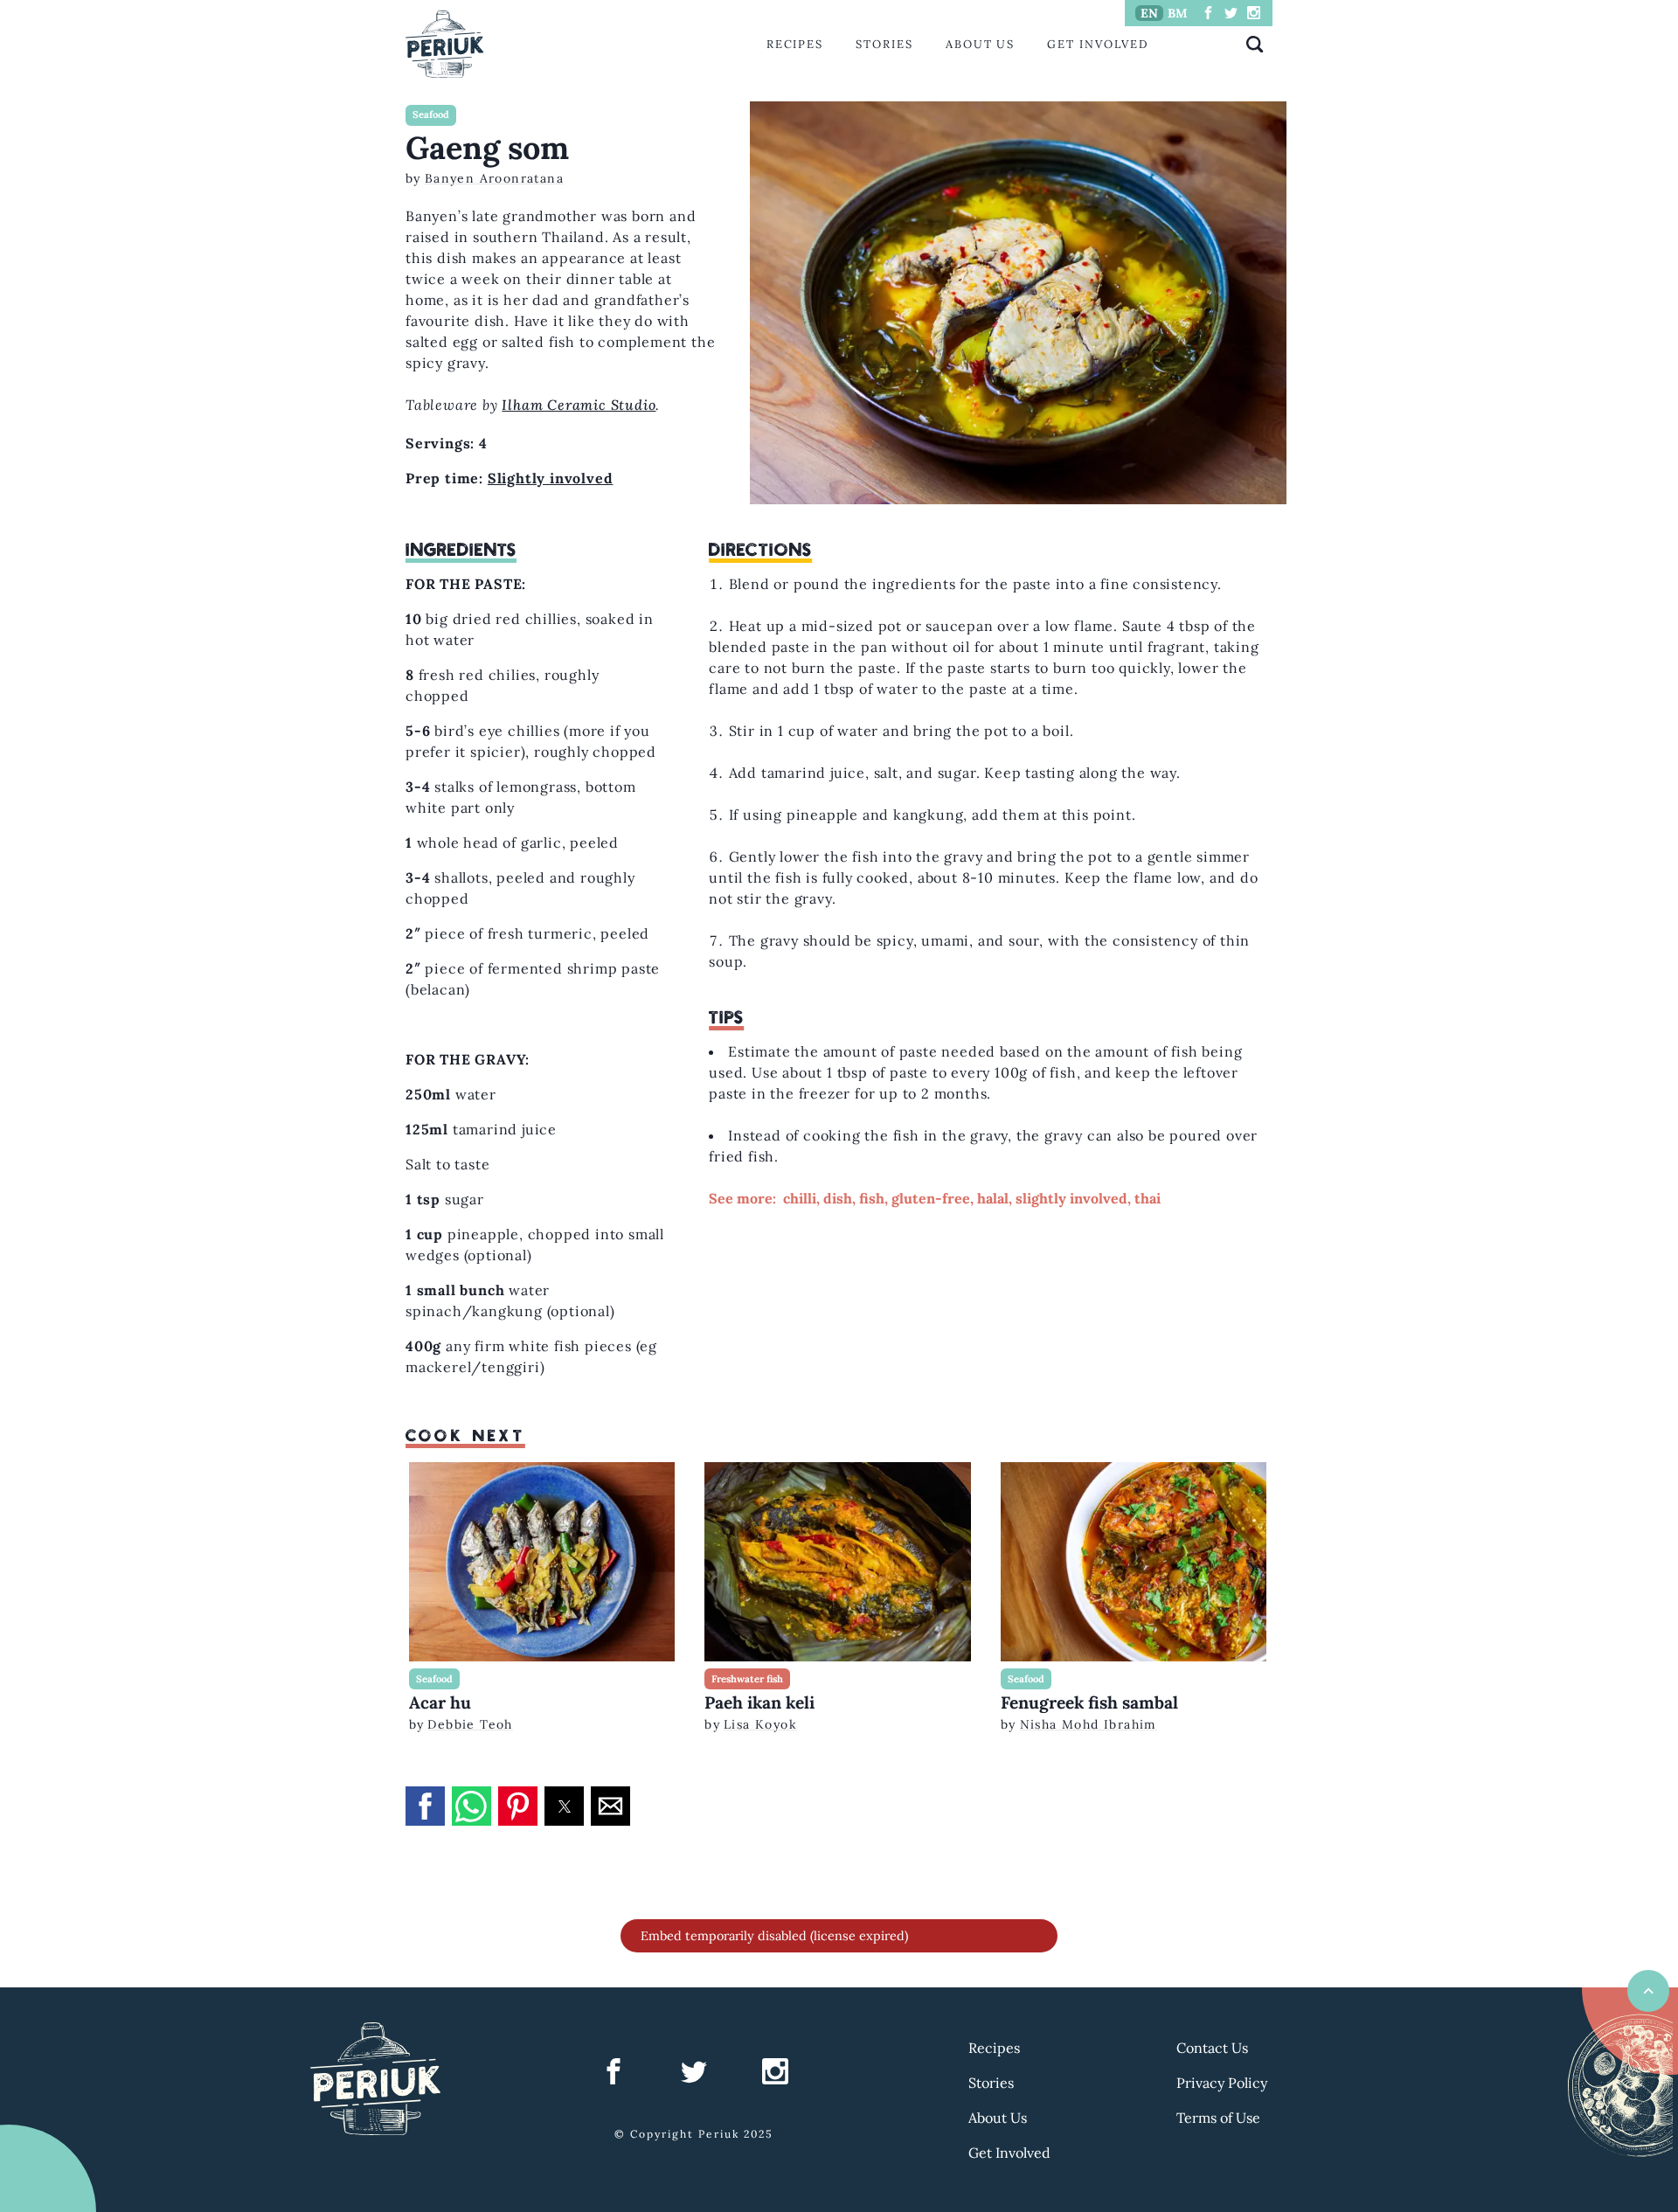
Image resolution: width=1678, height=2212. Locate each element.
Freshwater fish (747, 1679)
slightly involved (1071, 1198)
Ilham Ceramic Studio (579, 405)
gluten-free (931, 1198)
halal (993, 1198)
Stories (884, 44)
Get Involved (1098, 44)
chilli (800, 1198)
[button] (425, 1806)
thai (1148, 1198)
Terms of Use (1218, 2118)
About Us (980, 44)
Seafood (431, 114)
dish (838, 1198)
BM (1178, 13)
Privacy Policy (1222, 2083)
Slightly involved (551, 478)
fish (872, 1198)
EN (1149, 13)
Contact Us (1212, 2048)
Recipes (795, 44)
